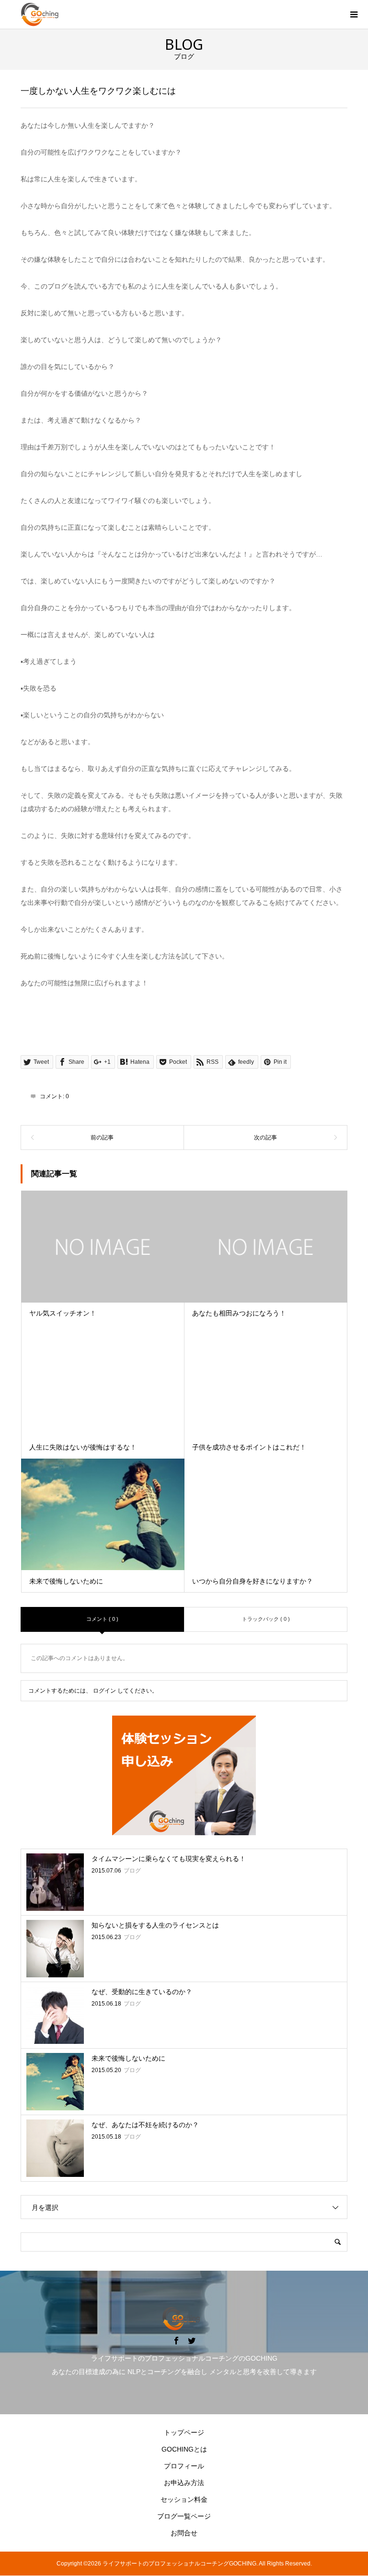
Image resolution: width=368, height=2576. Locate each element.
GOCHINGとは (184, 2449)
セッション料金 (184, 2499)
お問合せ (184, 2533)
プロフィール (184, 2466)
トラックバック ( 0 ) (266, 1619)
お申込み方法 (184, 2483)
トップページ (184, 2432)
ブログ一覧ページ (184, 2516)
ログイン (104, 1691)
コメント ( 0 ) (102, 1619)
